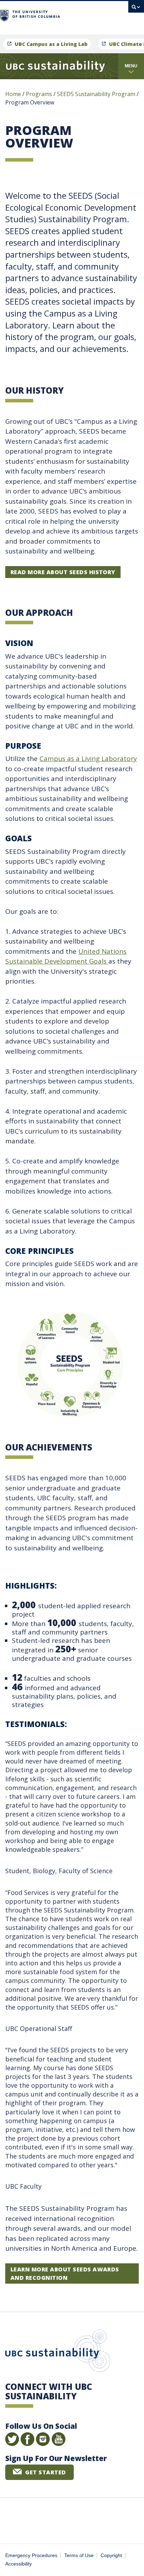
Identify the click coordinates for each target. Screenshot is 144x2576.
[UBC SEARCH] (136, 9)
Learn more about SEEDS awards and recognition (65, 2273)
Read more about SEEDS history (63, 572)
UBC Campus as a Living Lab (51, 44)
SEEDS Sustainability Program (96, 94)
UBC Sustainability (58, 2352)
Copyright (111, 2555)
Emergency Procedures (31, 2555)
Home (13, 94)
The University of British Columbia (91, 15)
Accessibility (19, 2564)
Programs (39, 94)
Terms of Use (79, 2555)
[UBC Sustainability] (55, 66)
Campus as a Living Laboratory (88, 759)
